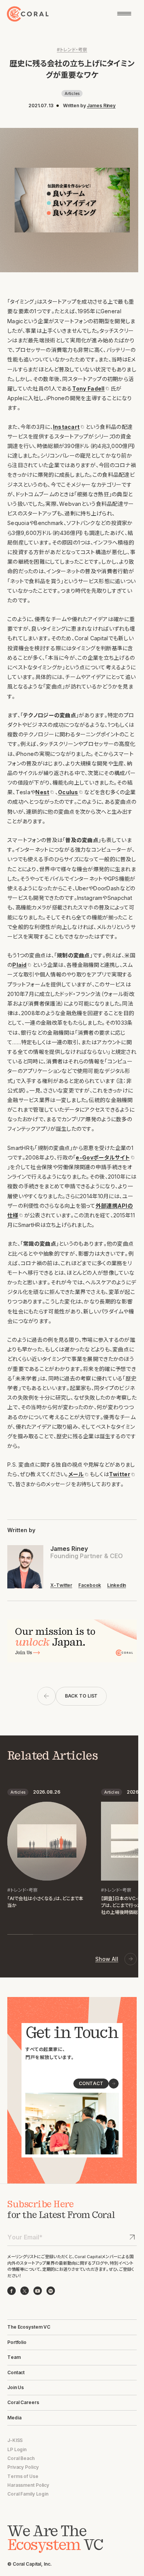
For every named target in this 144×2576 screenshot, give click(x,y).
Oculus (68, 792)
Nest (42, 792)
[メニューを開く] (124, 14)
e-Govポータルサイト (103, 1157)
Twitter (120, 1474)
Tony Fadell (89, 388)
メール (76, 1474)
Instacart (66, 427)
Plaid (19, 965)
